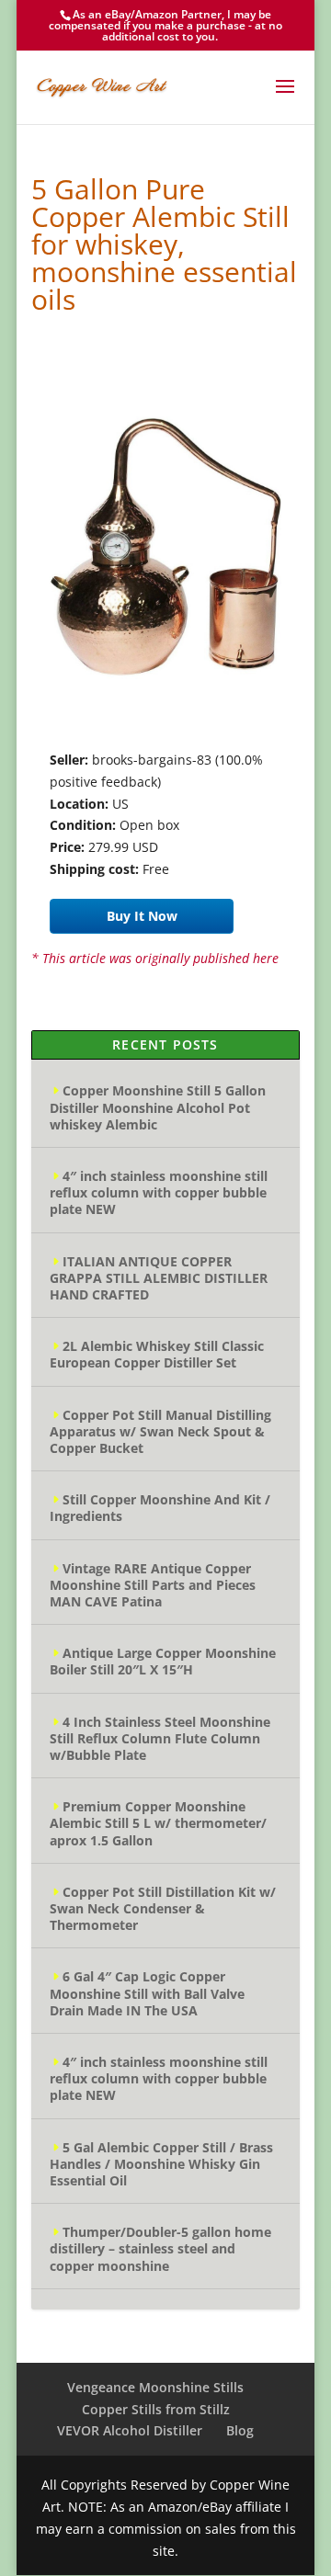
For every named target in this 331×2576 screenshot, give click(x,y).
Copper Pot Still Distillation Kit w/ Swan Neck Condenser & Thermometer (163, 1908)
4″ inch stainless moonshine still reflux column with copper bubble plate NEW (159, 1192)
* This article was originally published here (155, 958)
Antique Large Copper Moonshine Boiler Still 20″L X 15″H (163, 1661)
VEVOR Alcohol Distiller (130, 2430)
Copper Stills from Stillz (156, 2409)
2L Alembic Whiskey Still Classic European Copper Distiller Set (157, 1354)
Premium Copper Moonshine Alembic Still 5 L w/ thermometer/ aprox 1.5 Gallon (158, 1823)
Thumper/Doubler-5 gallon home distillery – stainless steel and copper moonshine (160, 2248)
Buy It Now (142, 916)
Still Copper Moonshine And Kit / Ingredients (160, 1508)
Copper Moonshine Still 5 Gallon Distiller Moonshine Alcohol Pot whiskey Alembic (158, 1107)
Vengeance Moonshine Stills (155, 2387)
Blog (240, 2430)
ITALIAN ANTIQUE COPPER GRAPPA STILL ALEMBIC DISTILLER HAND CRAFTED (159, 1278)
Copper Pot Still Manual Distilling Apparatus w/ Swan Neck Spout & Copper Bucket (160, 1431)
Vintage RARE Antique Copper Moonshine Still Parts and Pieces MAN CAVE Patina (153, 1585)
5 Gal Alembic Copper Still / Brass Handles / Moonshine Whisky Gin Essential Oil (161, 2164)
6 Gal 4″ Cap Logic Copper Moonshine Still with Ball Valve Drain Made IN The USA (147, 1993)
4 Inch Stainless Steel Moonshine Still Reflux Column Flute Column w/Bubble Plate (160, 1738)
